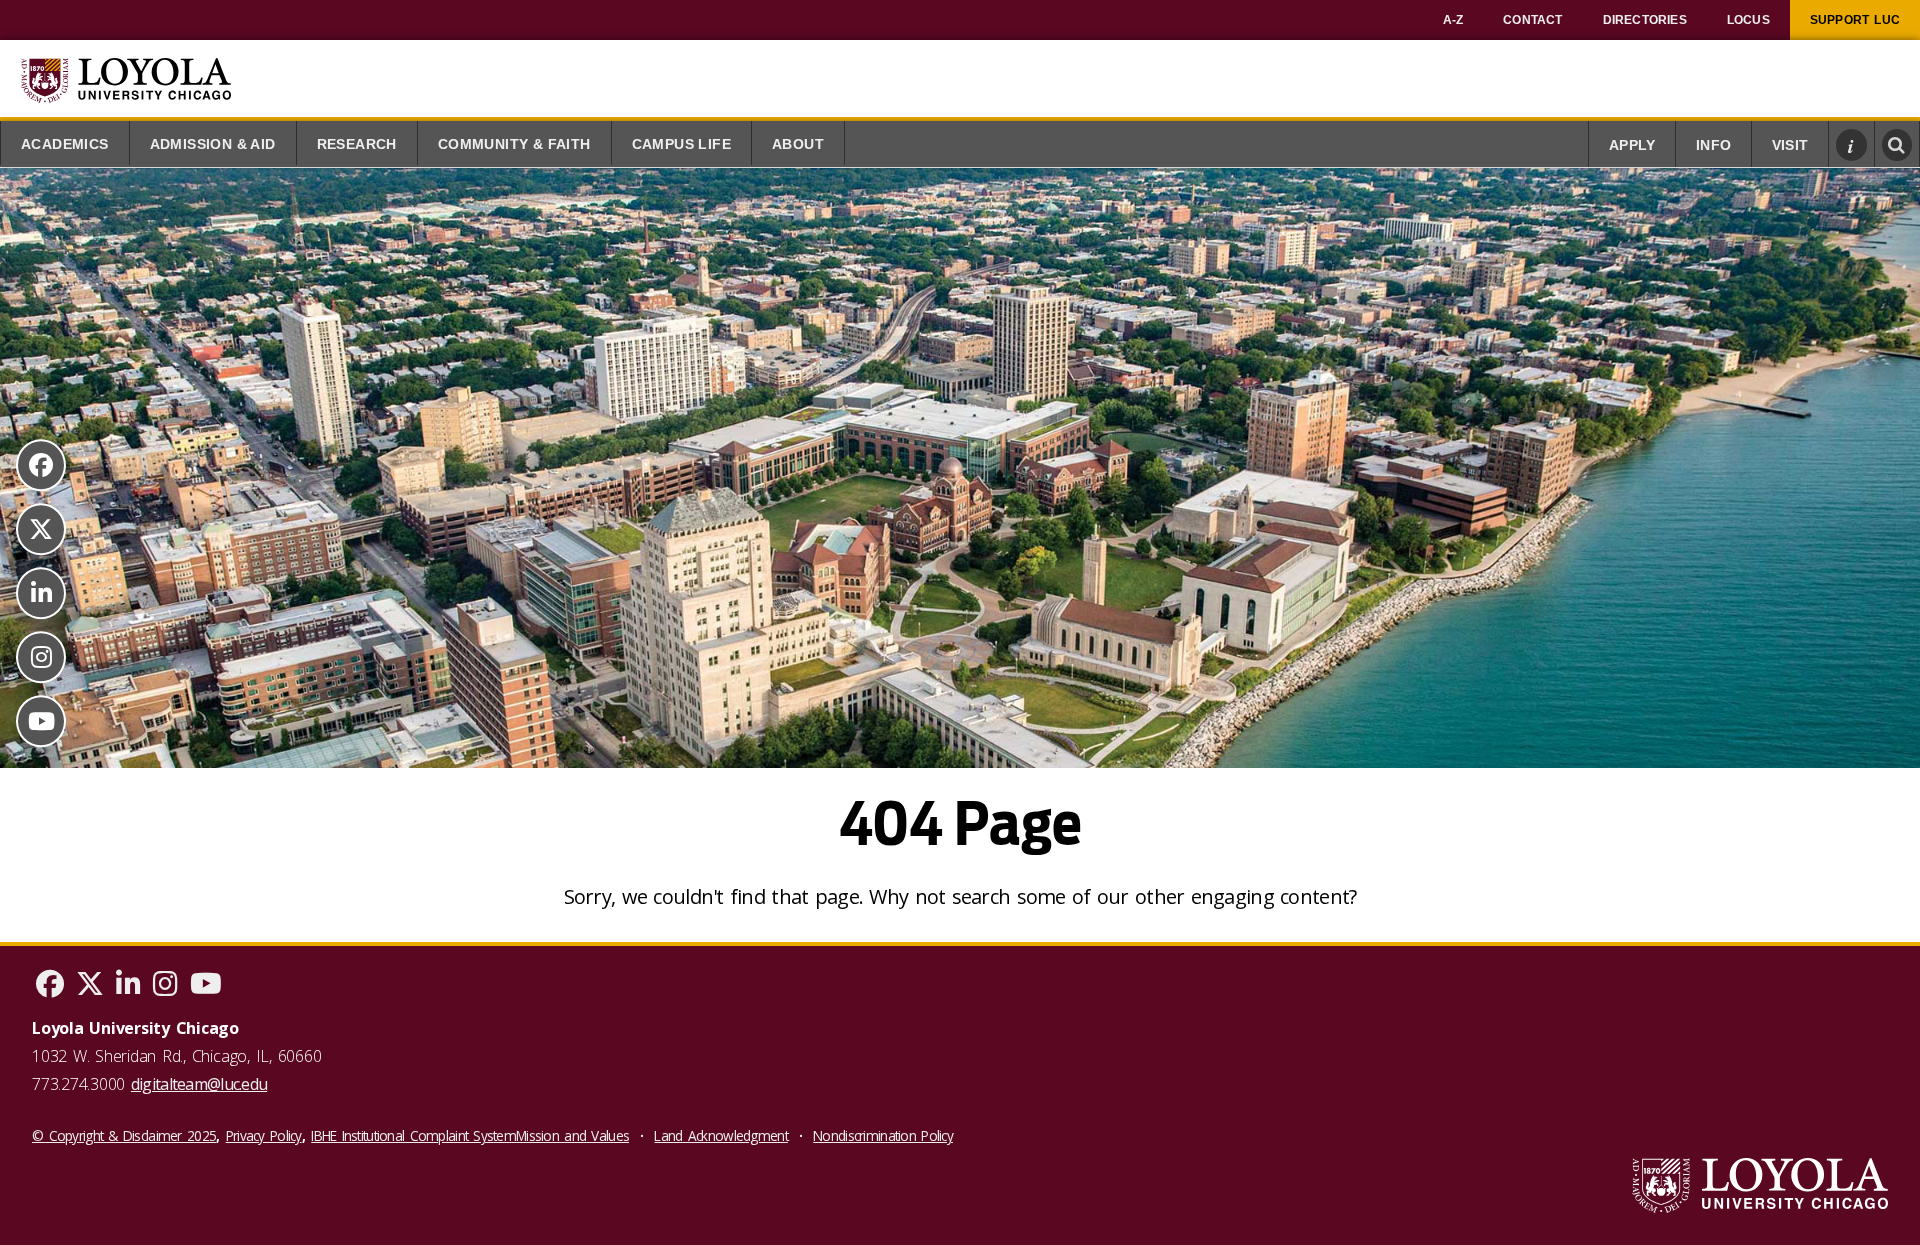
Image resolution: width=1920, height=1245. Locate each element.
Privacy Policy (264, 1135)
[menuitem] (1453, 20)
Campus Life (681, 144)
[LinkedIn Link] (41, 593)
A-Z (1453, 20)
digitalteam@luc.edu (199, 1084)
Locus (1748, 20)
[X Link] (41, 529)
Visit (1790, 145)
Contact (1532, 20)
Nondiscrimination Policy (883, 1135)
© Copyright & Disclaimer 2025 (124, 1135)
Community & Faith (514, 144)
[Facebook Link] (41, 465)
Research (357, 144)
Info (1713, 145)
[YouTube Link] (41, 721)
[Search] (1897, 145)
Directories (1645, 20)
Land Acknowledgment (720, 1135)
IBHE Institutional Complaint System (413, 1135)
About (798, 144)
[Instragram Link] (41, 657)
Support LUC (1855, 20)
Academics (65, 144)
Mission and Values (572, 1135)
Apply (1632, 145)
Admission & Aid (213, 144)
